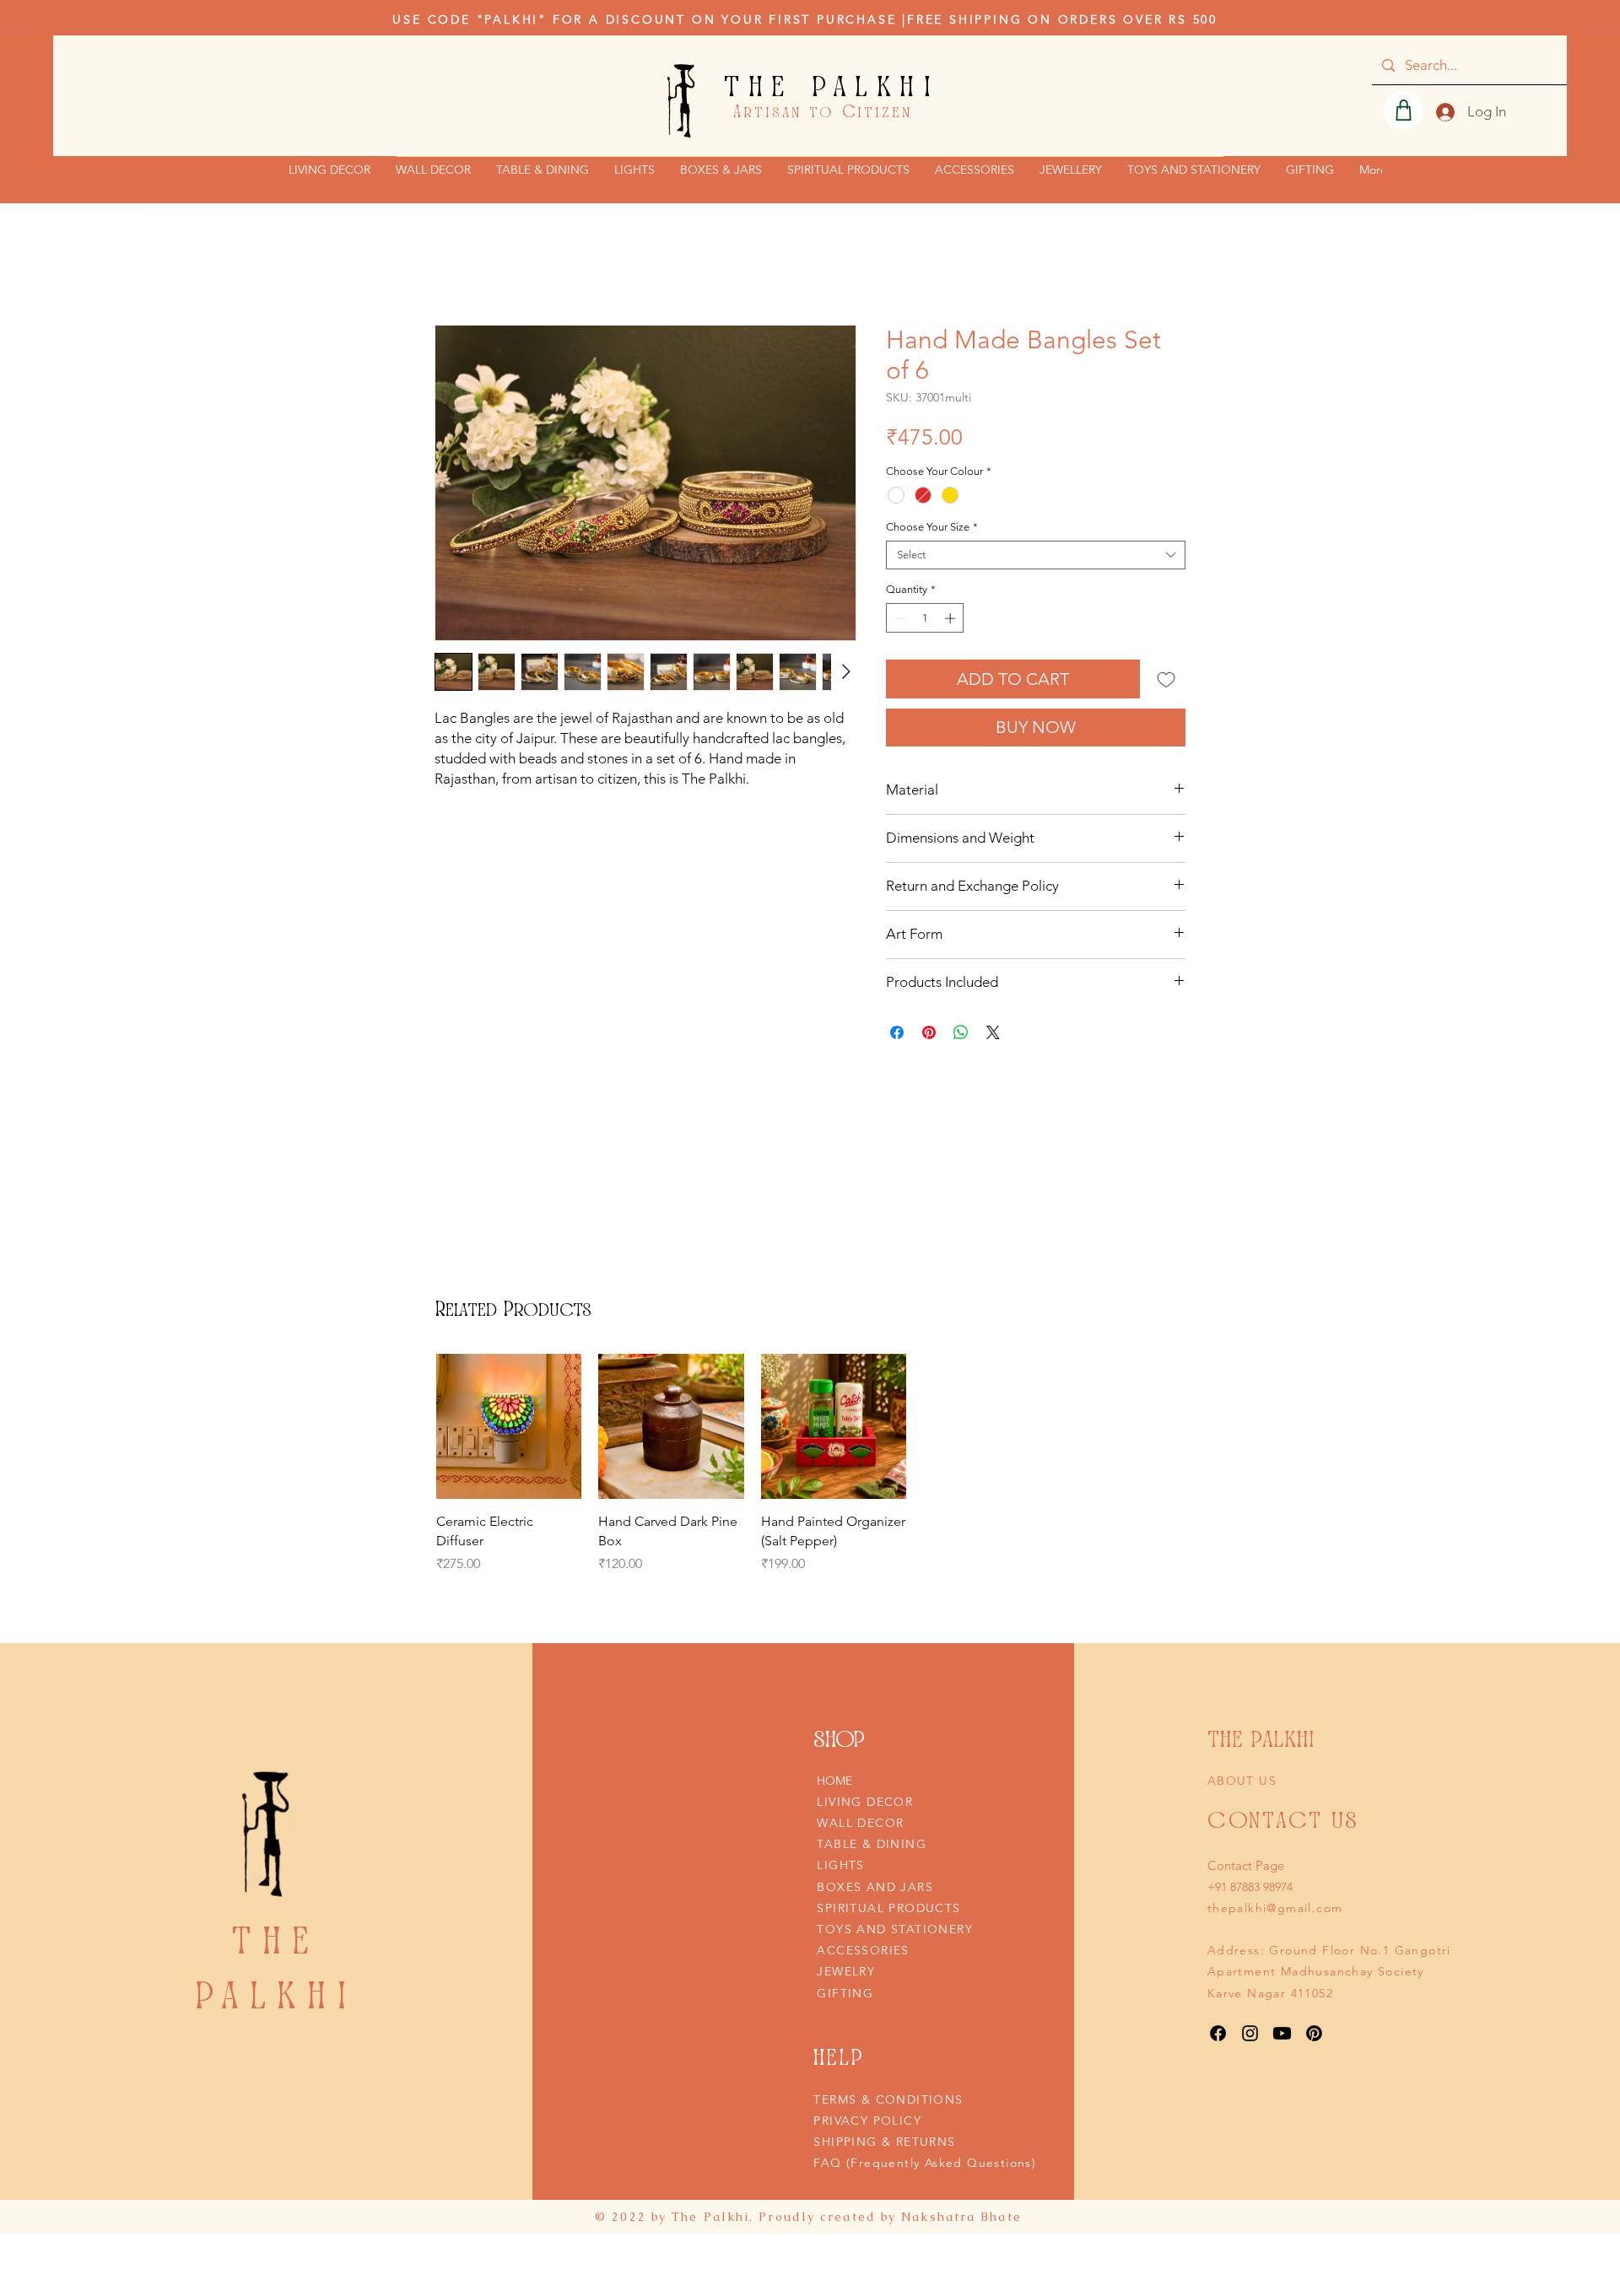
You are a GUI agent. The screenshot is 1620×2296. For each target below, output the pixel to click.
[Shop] (1404, 110)
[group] (671, 1474)
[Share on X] (993, 1032)
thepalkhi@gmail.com (1275, 1908)
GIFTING (845, 1993)
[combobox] (1036, 555)
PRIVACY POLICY (867, 2121)
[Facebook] (1218, 2033)
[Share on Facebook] (897, 1032)
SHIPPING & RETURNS (884, 2142)
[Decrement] (899, 618)
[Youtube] (1282, 2033)
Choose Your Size (932, 527)
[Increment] (952, 618)
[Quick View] (509, 1426)
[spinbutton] (925, 618)
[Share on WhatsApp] (961, 1032)
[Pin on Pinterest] (929, 1032)
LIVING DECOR (865, 1802)
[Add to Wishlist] (1166, 679)
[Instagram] (1250, 2033)
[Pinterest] (1314, 2033)
